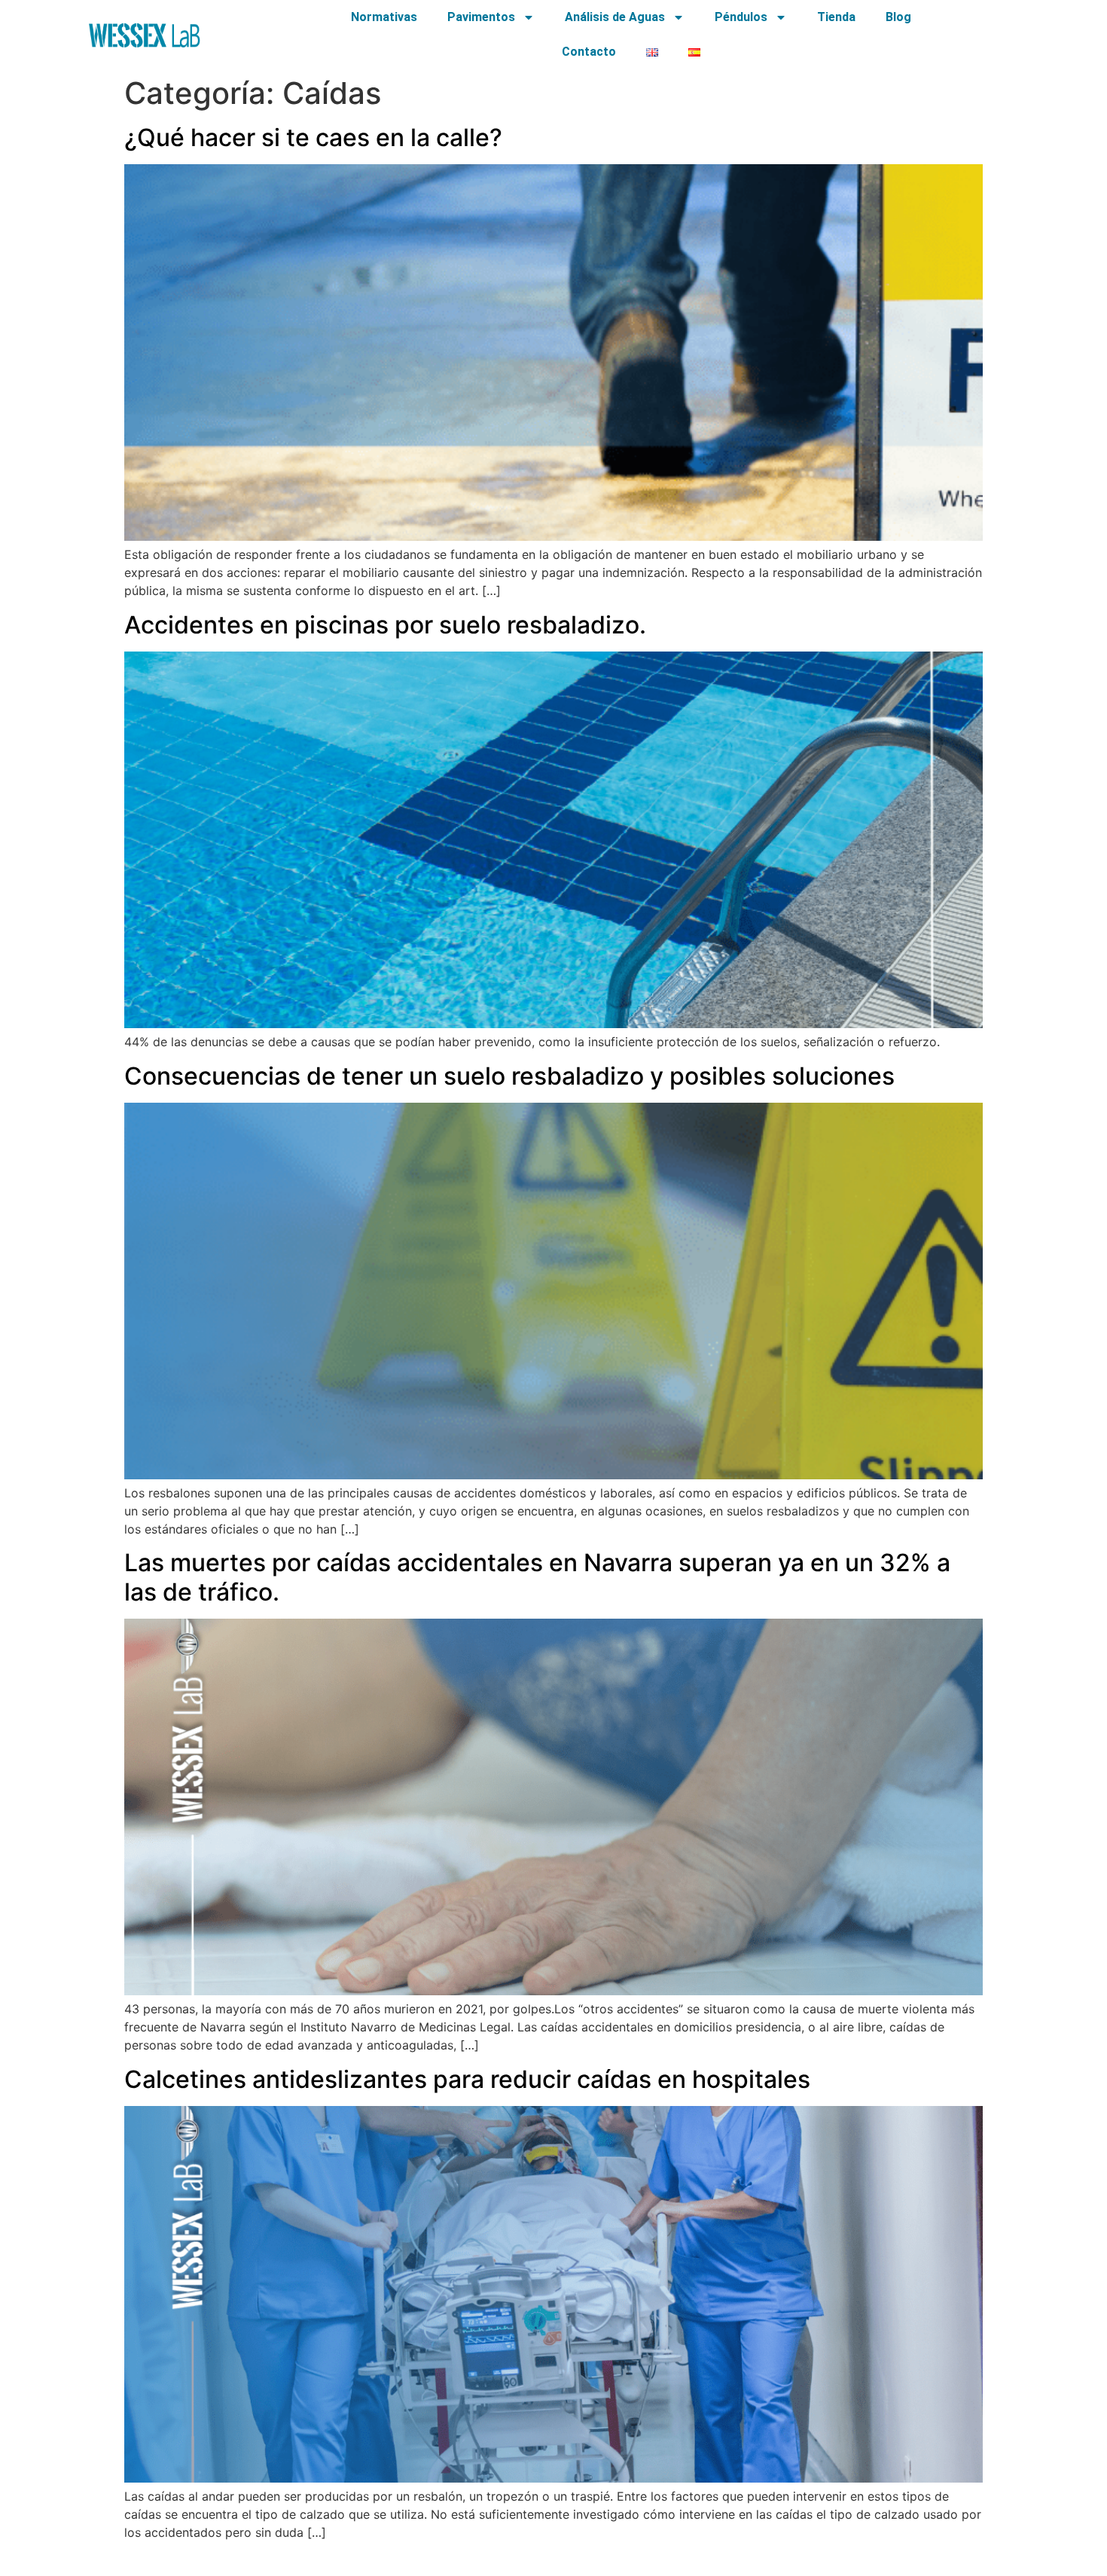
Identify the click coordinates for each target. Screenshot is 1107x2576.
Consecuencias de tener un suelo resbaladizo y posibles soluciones (509, 1076)
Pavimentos (481, 17)
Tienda (836, 17)
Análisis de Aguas (615, 17)
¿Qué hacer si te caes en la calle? (313, 137)
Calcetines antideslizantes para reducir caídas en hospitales (467, 2079)
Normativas (384, 17)
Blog (898, 17)
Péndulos (741, 17)
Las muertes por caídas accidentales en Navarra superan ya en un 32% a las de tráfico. (537, 1577)
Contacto (589, 52)
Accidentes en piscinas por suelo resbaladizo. (385, 625)
